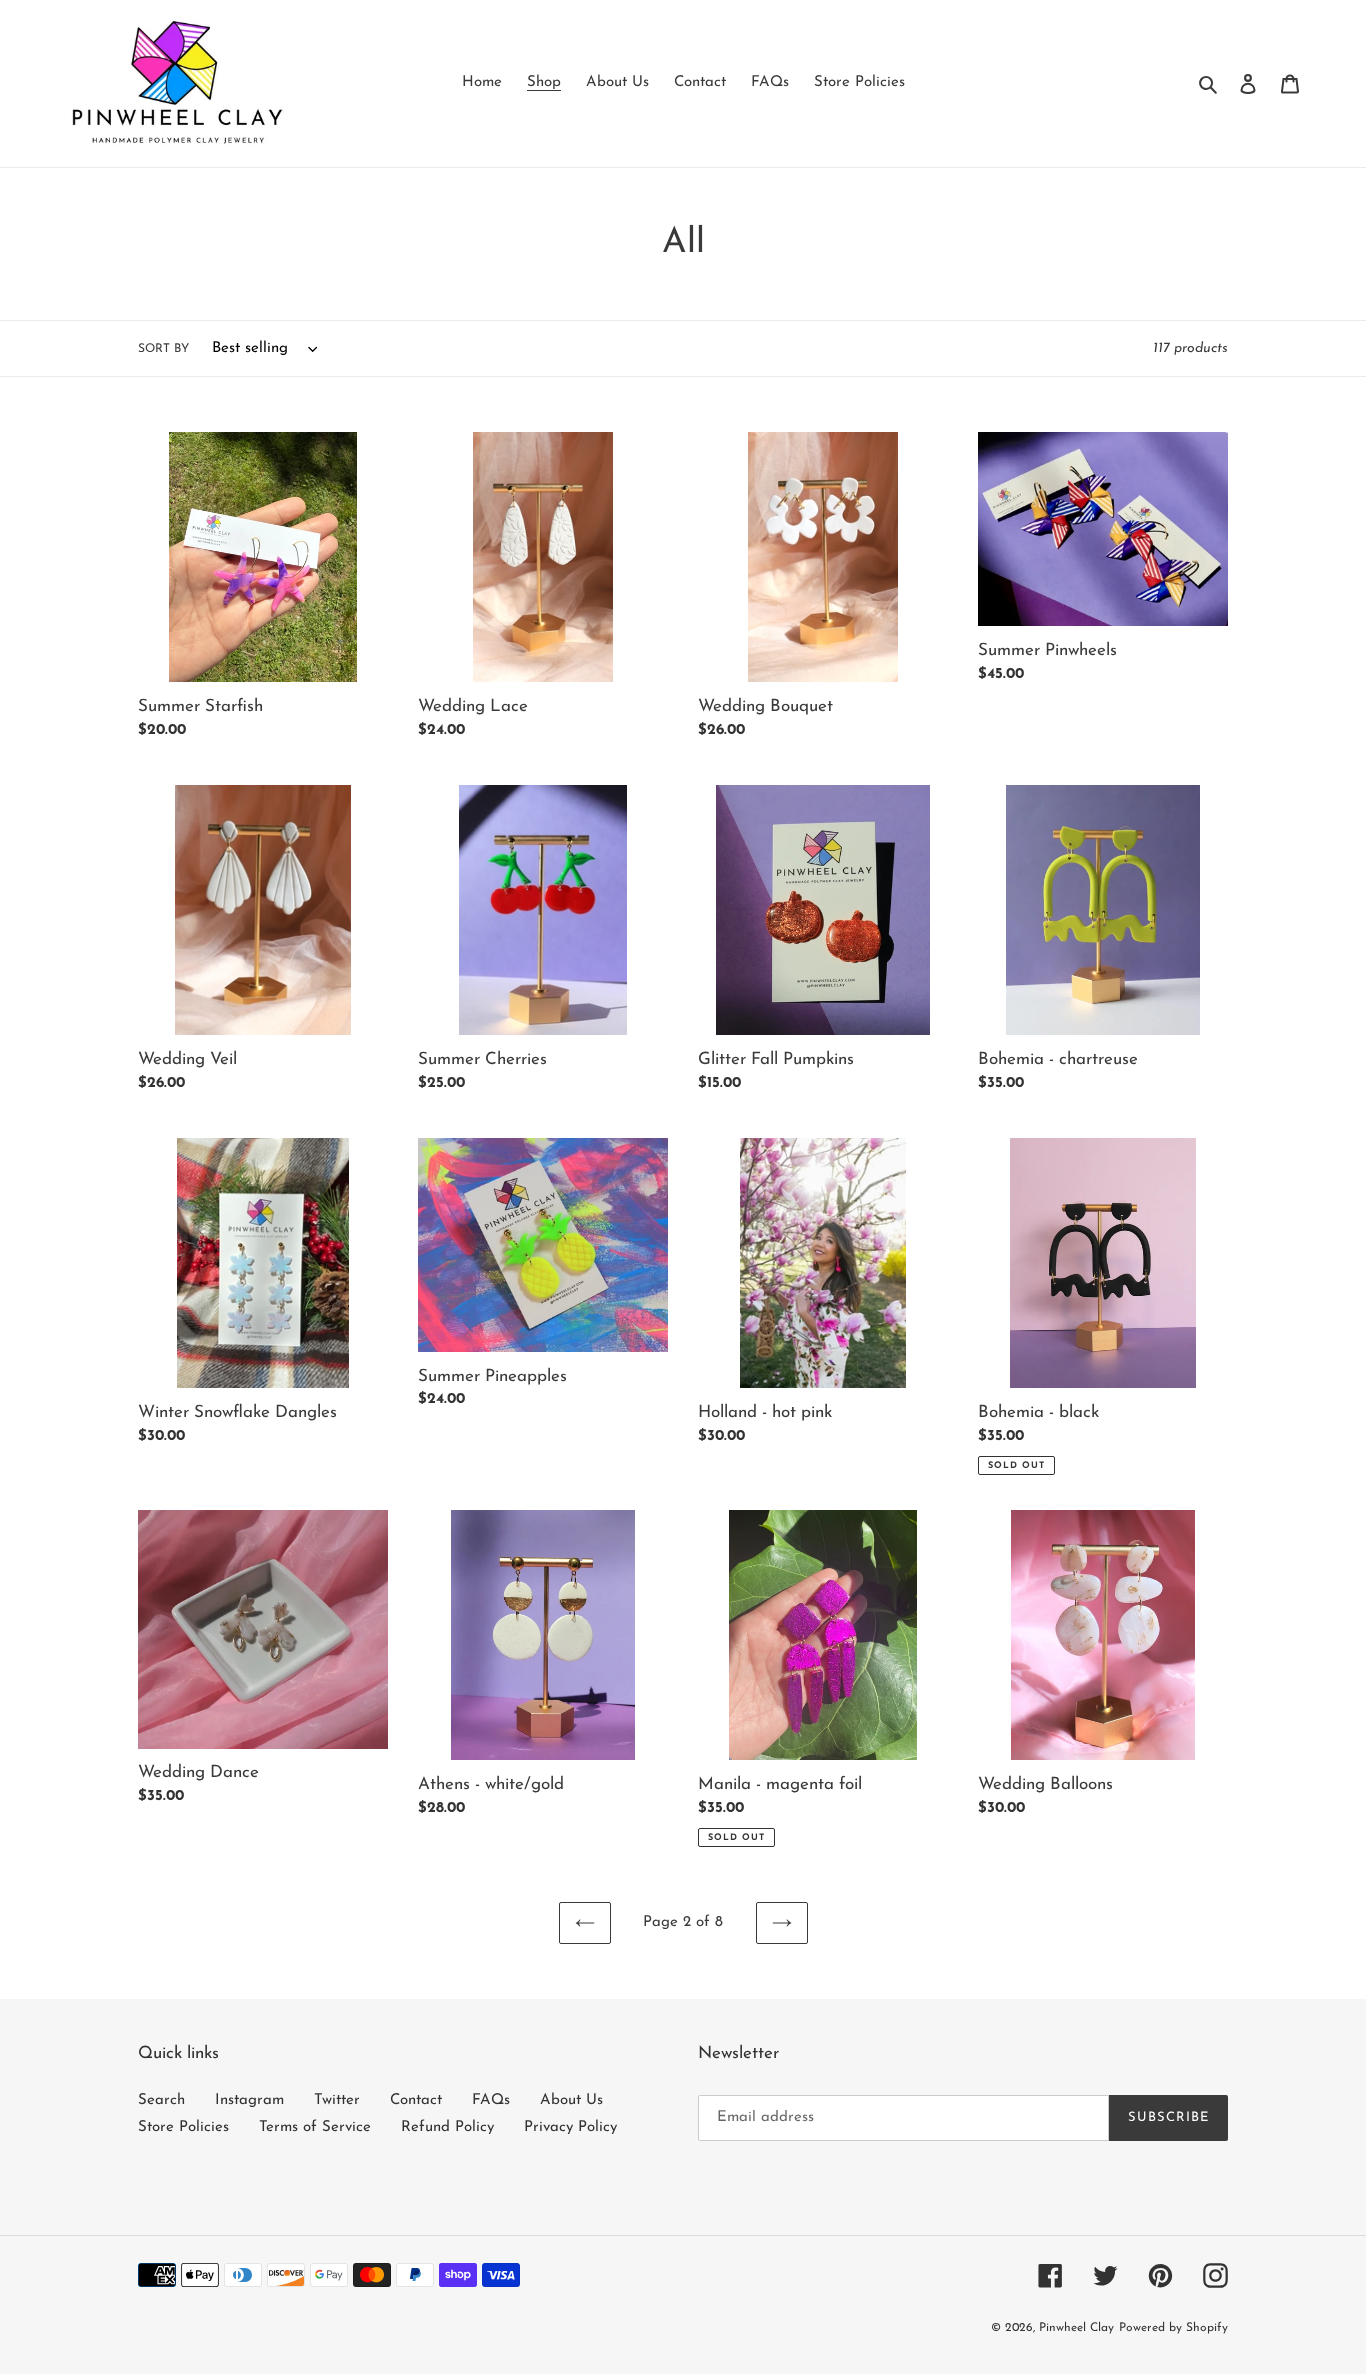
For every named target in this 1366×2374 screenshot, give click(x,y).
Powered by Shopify (1173, 2328)
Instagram (249, 2100)
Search (161, 2100)
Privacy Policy (570, 2127)
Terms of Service (315, 2127)
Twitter (337, 2100)
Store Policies (183, 2127)
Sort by (163, 349)
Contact (416, 2100)
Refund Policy (447, 2127)
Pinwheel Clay (1076, 2328)
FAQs (491, 2100)
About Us (571, 2100)
